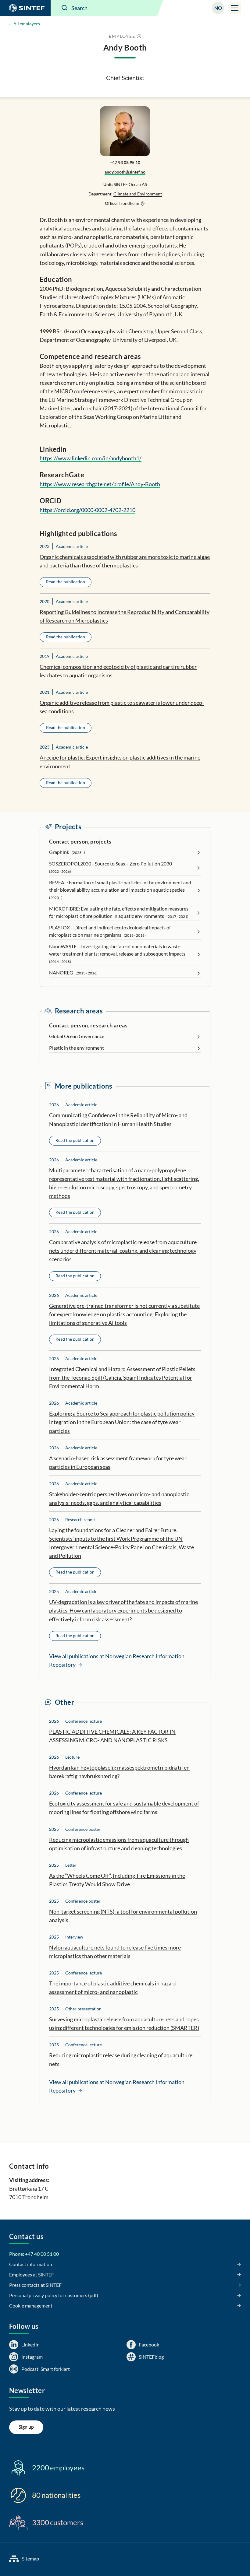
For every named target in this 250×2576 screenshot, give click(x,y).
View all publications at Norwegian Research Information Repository (117, 1660)
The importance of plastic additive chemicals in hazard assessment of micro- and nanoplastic (113, 1988)
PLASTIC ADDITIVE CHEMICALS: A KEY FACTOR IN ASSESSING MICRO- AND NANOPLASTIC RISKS (112, 1736)
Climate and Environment (138, 194)
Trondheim (129, 203)
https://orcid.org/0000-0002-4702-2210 (87, 510)
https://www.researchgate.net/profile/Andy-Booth (100, 484)
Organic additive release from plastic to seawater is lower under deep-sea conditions (122, 707)
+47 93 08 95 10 (125, 162)
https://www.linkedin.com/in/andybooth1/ (91, 458)
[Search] (65, 8)
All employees (27, 24)
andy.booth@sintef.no (125, 172)
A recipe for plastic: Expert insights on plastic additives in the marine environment (120, 762)
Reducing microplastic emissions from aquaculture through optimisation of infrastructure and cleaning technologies (119, 1844)
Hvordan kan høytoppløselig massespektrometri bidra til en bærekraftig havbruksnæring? (119, 1772)
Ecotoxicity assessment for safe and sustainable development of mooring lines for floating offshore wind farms (124, 1808)
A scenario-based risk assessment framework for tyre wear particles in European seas (118, 1462)
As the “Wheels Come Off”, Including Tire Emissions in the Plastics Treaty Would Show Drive (117, 1880)
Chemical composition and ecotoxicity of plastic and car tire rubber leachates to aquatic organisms (118, 671)
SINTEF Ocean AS (130, 184)
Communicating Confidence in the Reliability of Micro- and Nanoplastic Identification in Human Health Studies (118, 1119)
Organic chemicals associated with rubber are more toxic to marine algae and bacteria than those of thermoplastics (125, 561)
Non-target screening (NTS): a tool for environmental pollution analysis (123, 1916)
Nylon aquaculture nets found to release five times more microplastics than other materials (115, 1952)
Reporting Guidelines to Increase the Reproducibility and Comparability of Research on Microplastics (125, 616)
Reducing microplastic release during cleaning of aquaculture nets (121, 2059)
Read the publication (66, 582)
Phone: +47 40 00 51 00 (34, 2254)
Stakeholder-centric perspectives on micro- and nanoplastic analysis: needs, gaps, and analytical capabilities (119, 1498)
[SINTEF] (25, 8)
